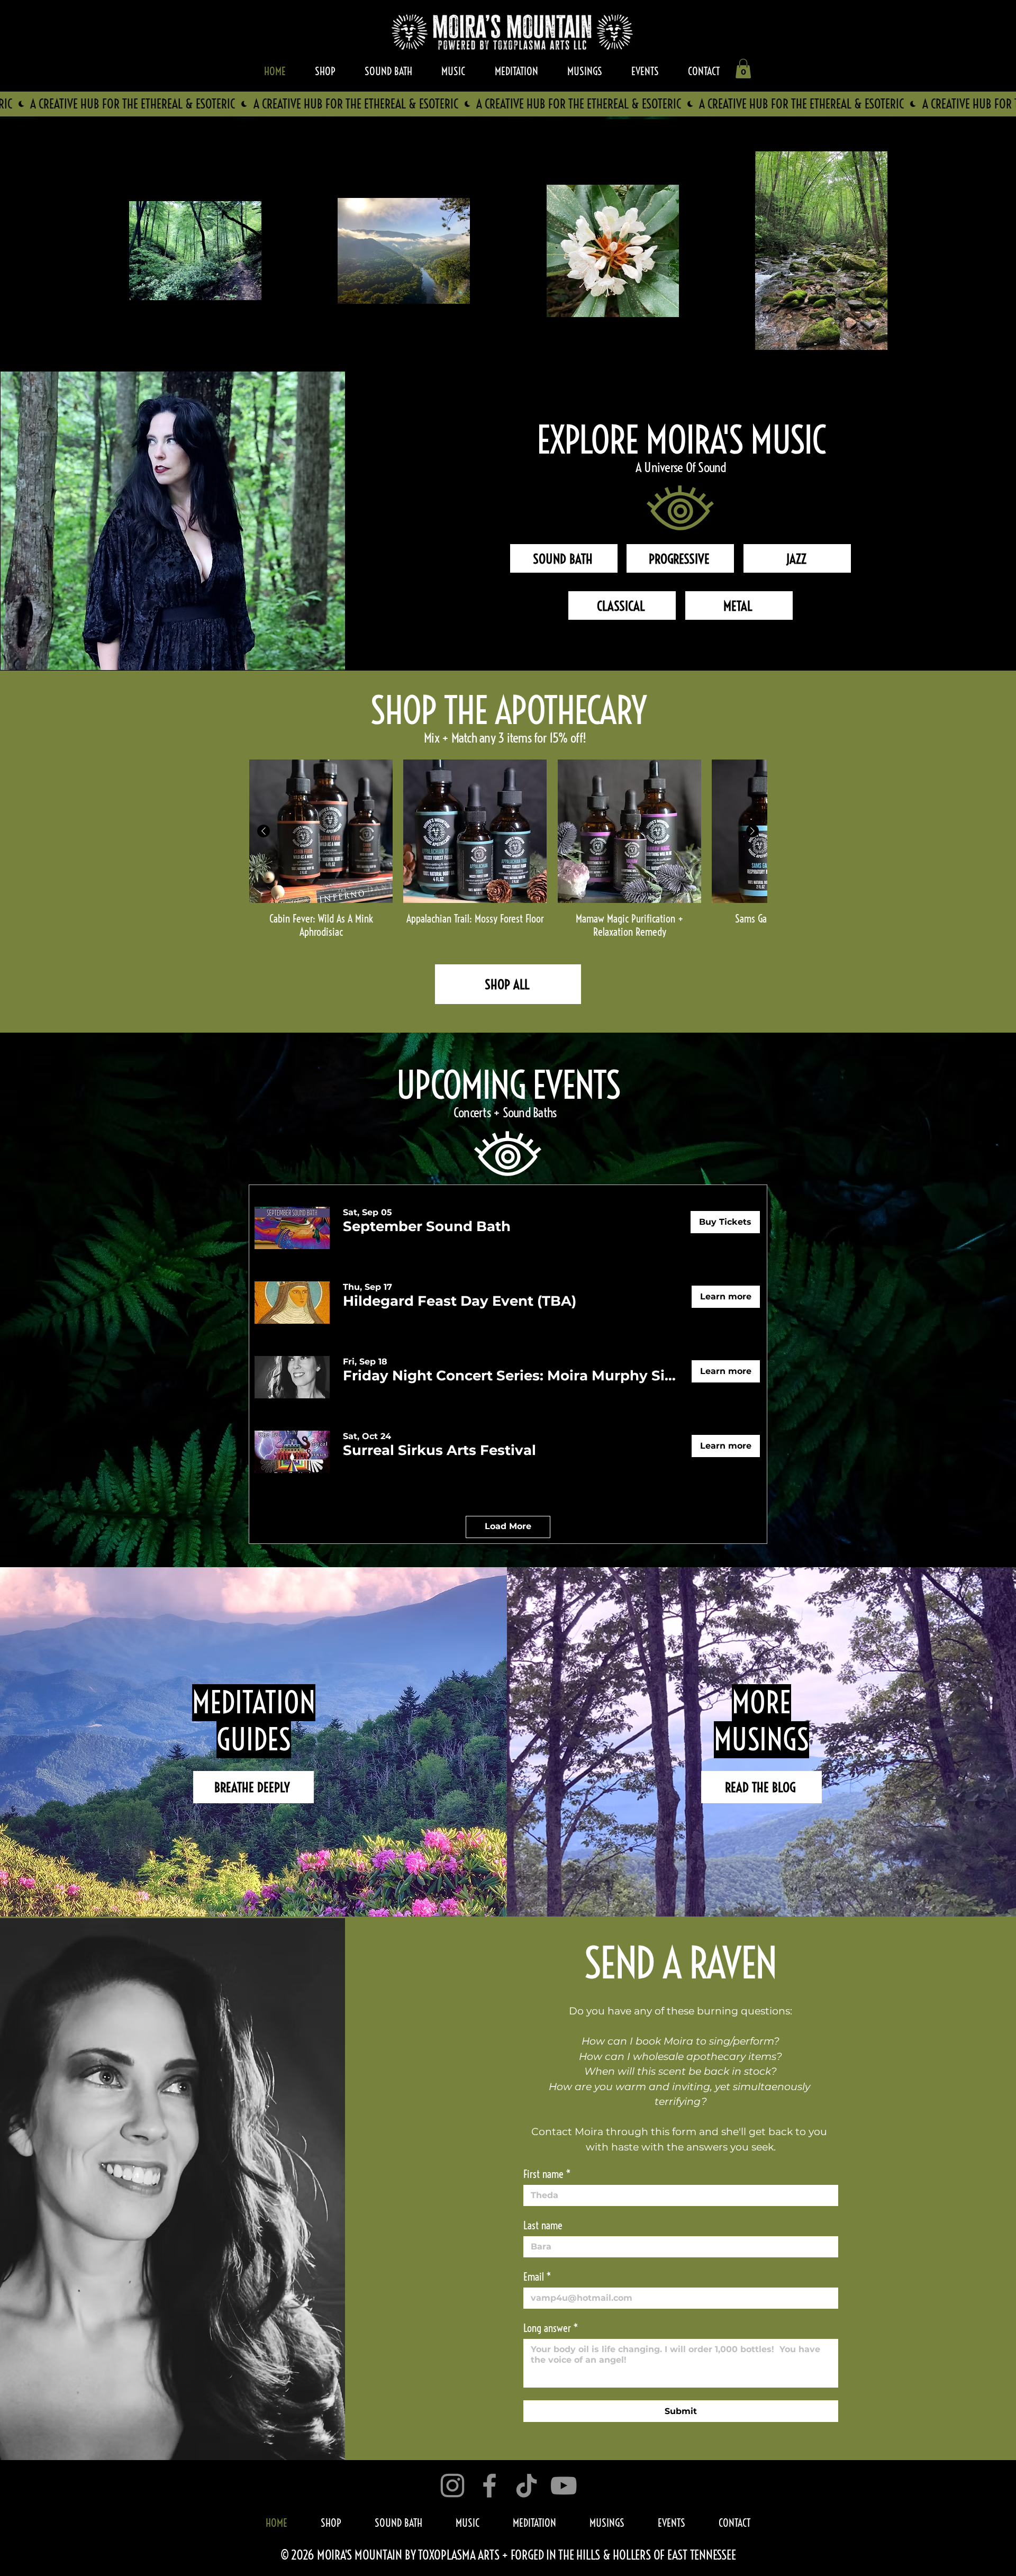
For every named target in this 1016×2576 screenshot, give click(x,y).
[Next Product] (752, 831)
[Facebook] (489, 2485)
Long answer (551, 2328)
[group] (508, 849)
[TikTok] (527, 2485)
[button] (743, 69)
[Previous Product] (264, 831)
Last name (543, 2225)
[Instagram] (452, 2485)
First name (547, 2174)
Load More (508, 1526)
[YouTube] (564, 2485)
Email (537, 2277)
